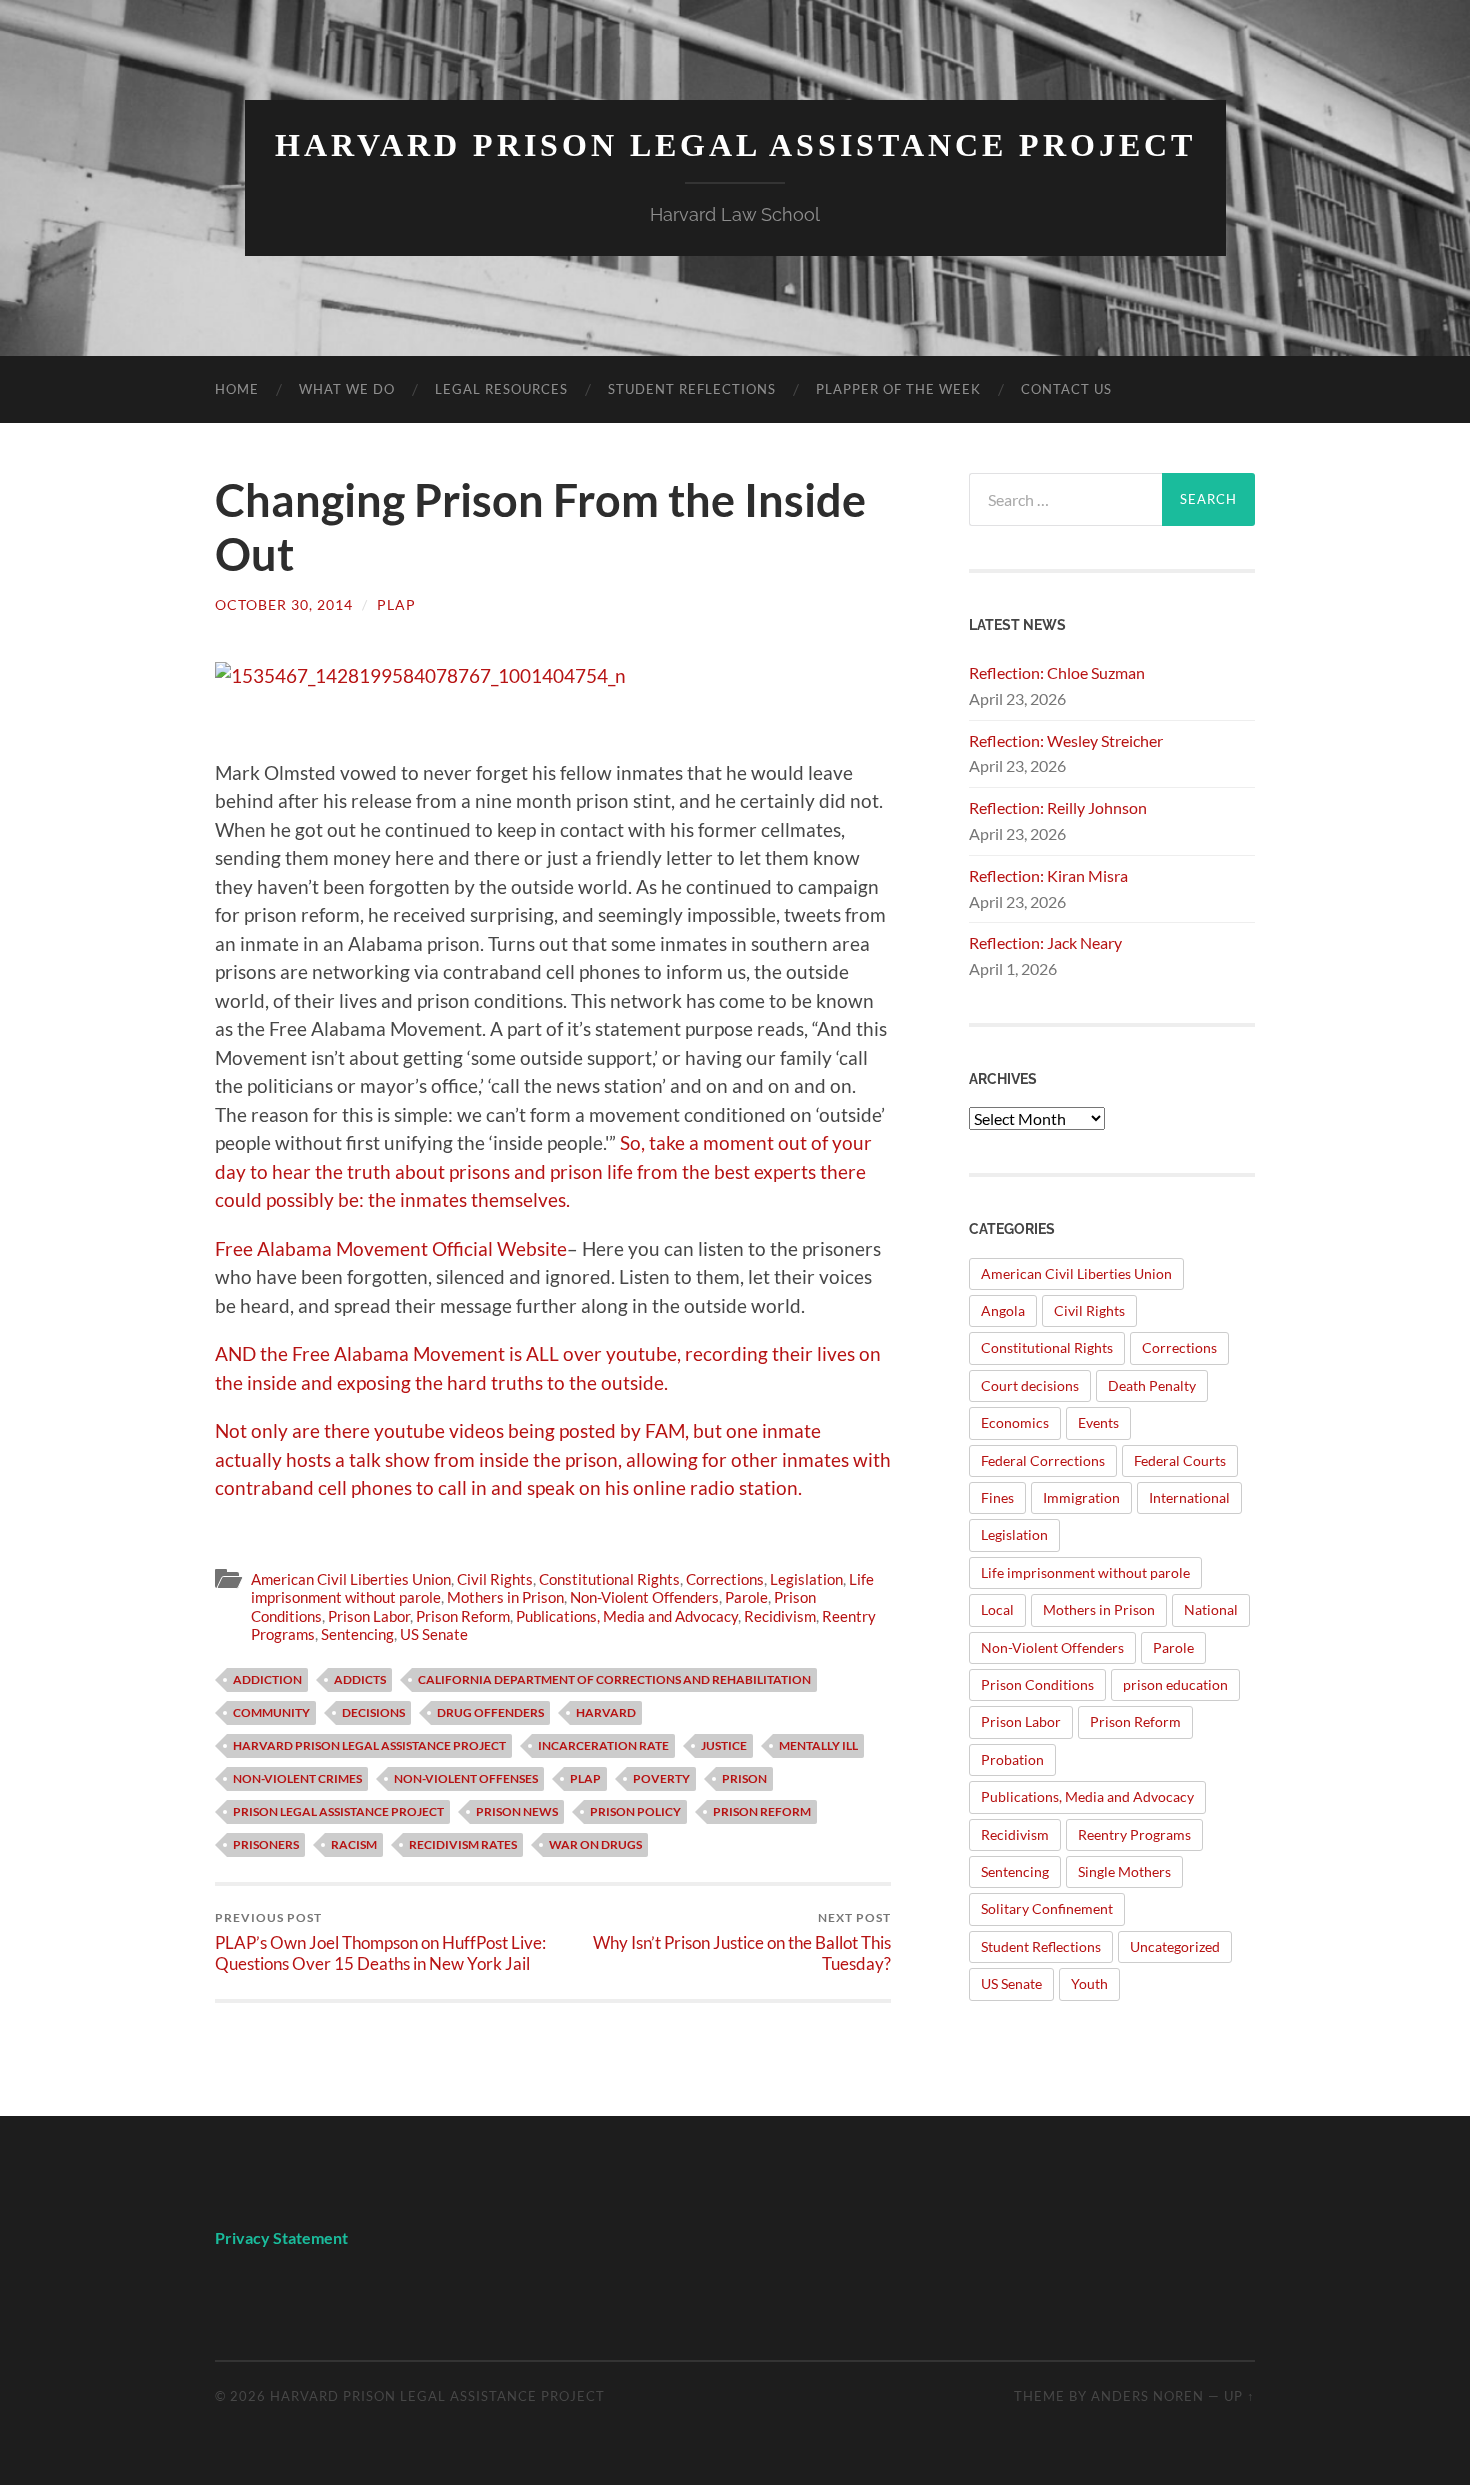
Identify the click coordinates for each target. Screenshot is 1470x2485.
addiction (267, 1679)
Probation (1012, 1759)
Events (1098, 1422)
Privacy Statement (283, 2237)
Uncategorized (1175, 1946)
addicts (360, 1679)
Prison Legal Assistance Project (338, 1811)
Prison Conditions (1037, 1684)
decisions (373, 1712)
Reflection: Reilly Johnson (1058, 807)
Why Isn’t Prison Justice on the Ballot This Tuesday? (742, 1942)
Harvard (606, 1712)
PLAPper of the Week (898, 389)
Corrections (725, 1579)
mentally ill (818, 1745)
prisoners (266, 1844)
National (1211, 1609)
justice (724, 1745)
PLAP (585, 1778)
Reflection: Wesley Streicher (1066, 740)
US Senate (434, 1634)
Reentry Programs (1134, 1834)
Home (237, 389)
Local (997, 1609)
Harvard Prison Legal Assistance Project (735, 145)
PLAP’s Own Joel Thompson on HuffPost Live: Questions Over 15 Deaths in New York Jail (380, 1942)
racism (354, 1844)
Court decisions (1030, 1385)
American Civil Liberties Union (351, 1579)
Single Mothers (1124, 1871)
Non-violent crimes (297, 1778)
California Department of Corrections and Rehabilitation (614, 1679)
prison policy (635, 1811)
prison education (1175, 1684)
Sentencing (357, 1634)
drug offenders (490, 1712)
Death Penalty (1152, 1385)
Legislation (806, 1579)
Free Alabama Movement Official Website (391, 1248)
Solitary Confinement (1047, 1908)
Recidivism (780, 1616)
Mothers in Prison (505, 1597)
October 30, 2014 (284, 604)
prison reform (762, 1811)
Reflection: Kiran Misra (1048, 875)
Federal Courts (1180, 1460)
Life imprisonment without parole (1085, 1572)
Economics (1015, 1422)
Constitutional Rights (609, 1579)
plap (396, 604)
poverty (661, 1778)
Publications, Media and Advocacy (627, 1616)
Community (271, 1712)
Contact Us (1066, 389)
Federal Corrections (1043, 1460)
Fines (997, 1497)
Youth (1089, 1983)
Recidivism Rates (463, 1844)
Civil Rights (495, 1579)
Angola (1003, 1310)
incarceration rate (603, 1745)
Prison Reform (463, 1616)
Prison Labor (369, 1616)
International (1189, 1497)
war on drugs (595, 1844)
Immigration (1081, 1497)
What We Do (347, 389)
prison (744, 1778)
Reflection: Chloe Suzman (1057, 672)
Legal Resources (501, 389)
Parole (746, 1597)
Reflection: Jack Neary (1045, 942)
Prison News (517, 1811)
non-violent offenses (466, 1778)
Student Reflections (692, 389)
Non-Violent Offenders (644, 1597)
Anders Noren (1147, 2396)
